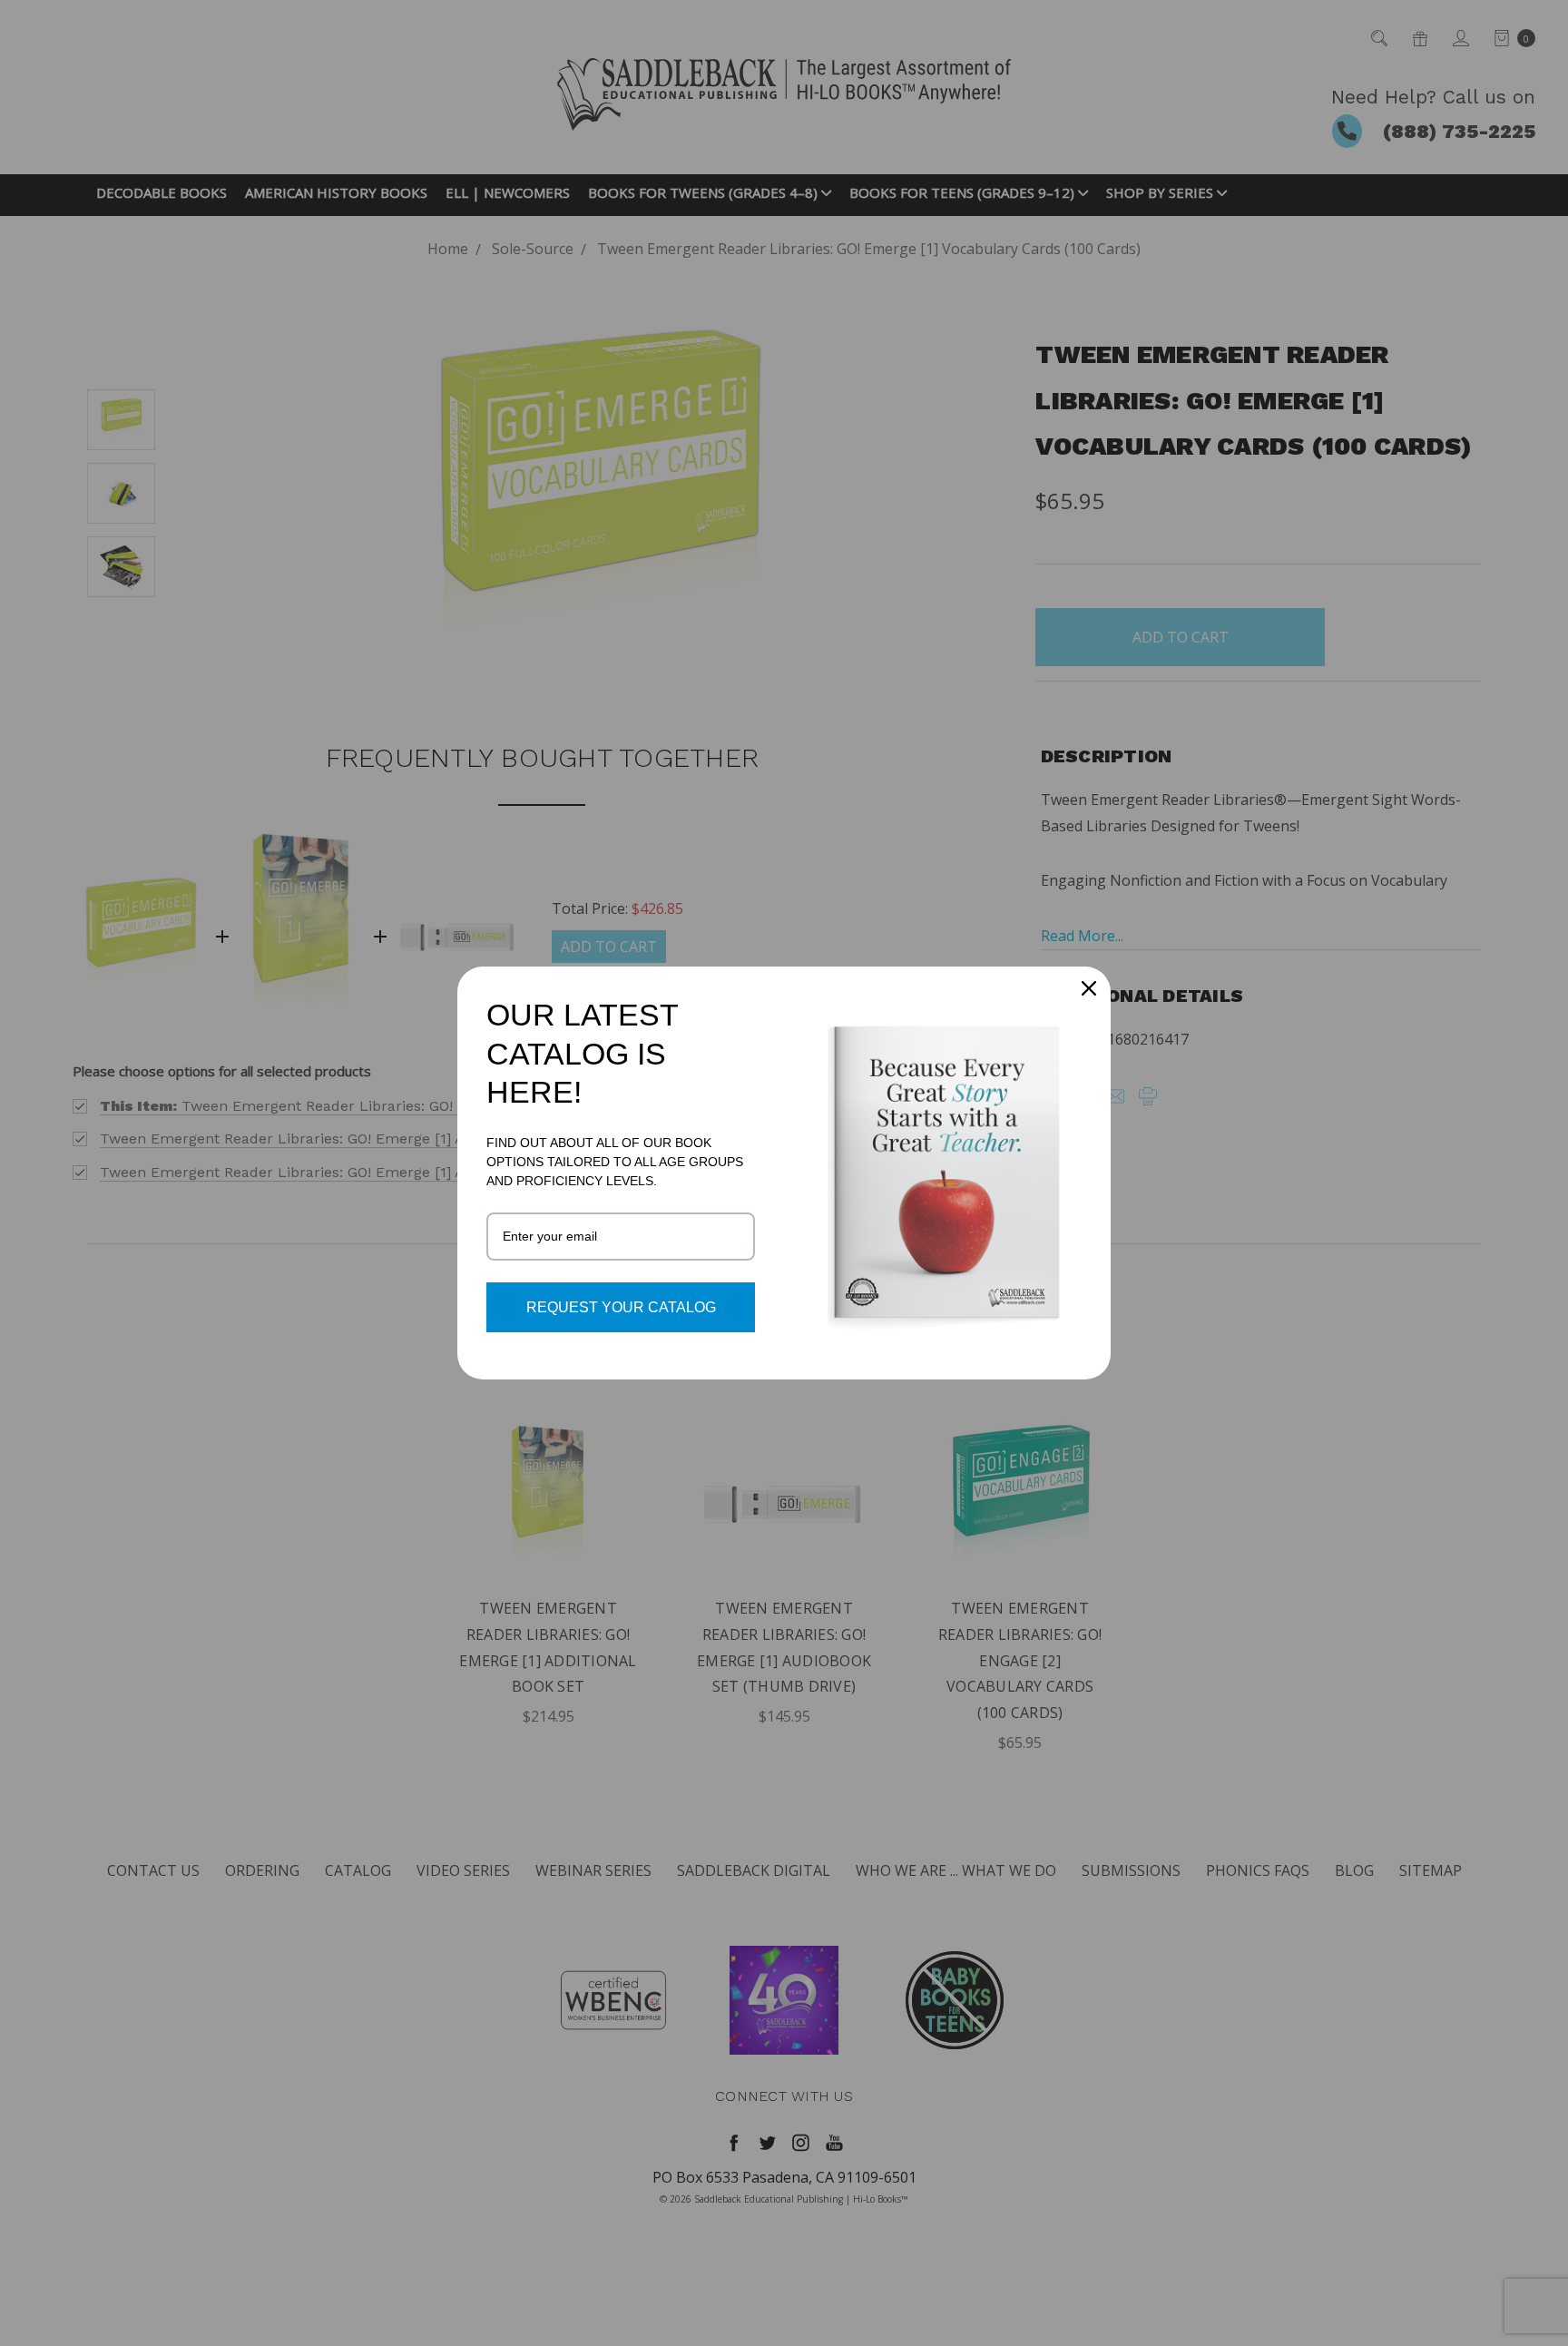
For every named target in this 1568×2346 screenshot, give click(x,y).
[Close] (1089, 988)
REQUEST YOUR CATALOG (621, 1307)
